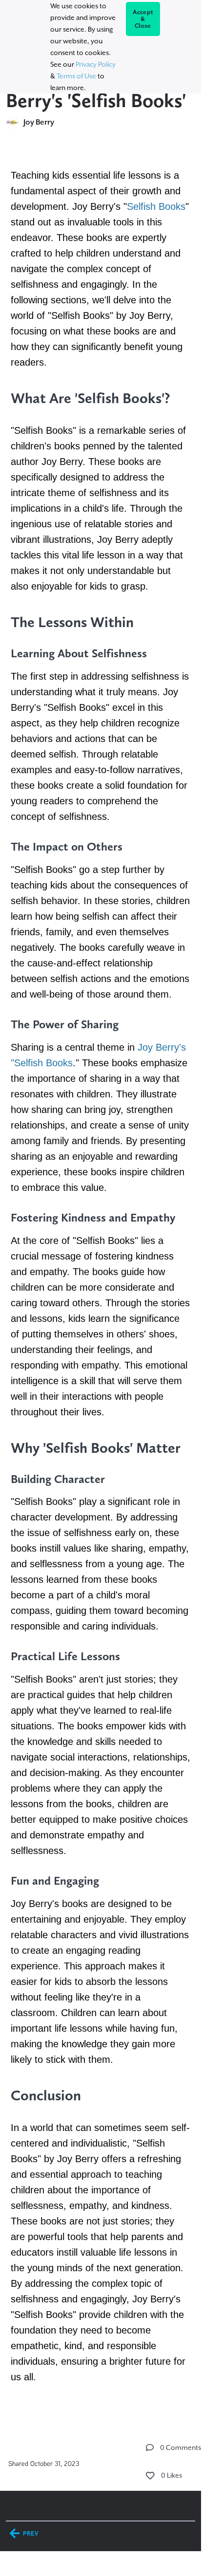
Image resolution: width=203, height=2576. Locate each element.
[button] (150, 2447)
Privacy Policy (96, 64)
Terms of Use (76, 76)
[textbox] (100, 1275)
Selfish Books (156, 206)
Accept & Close (143, 19)
